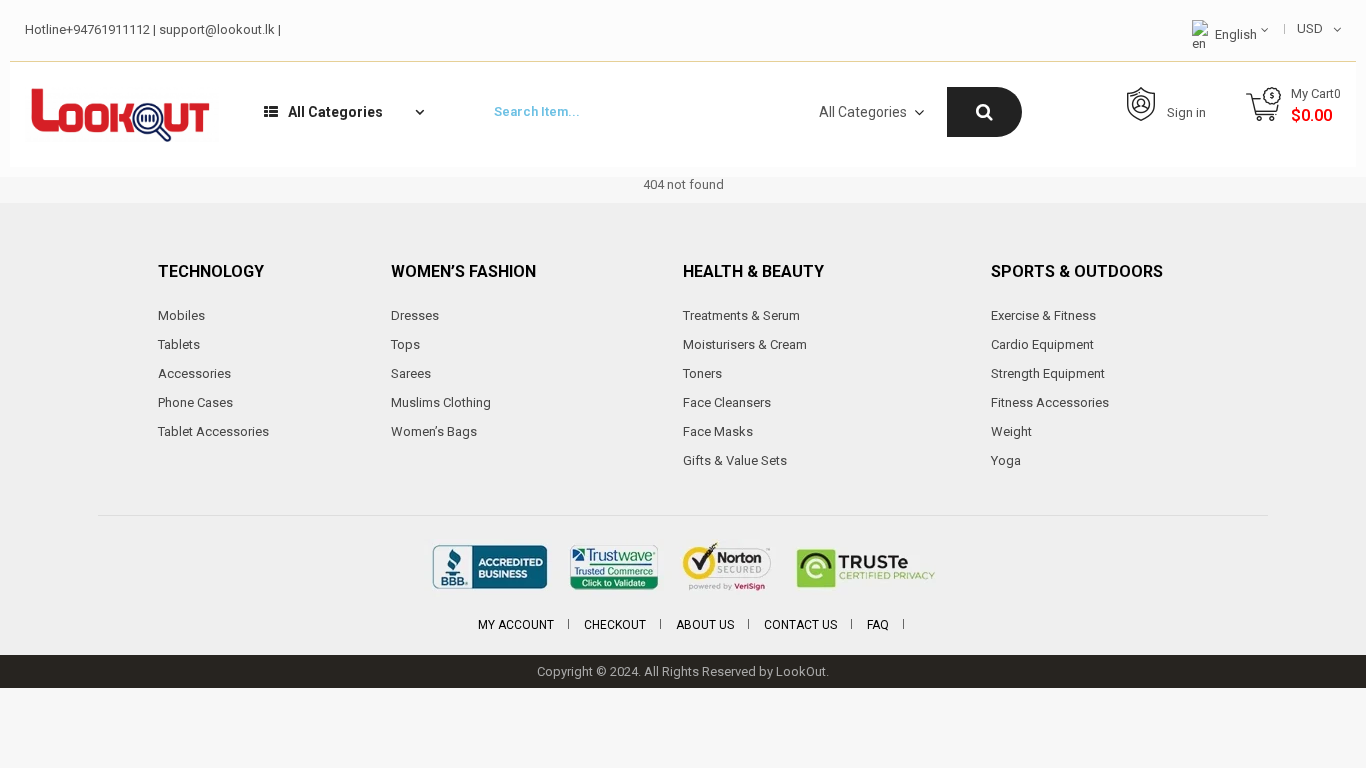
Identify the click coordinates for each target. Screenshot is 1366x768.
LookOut (801, 671)
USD (1310, 28)
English (1236, 34)
